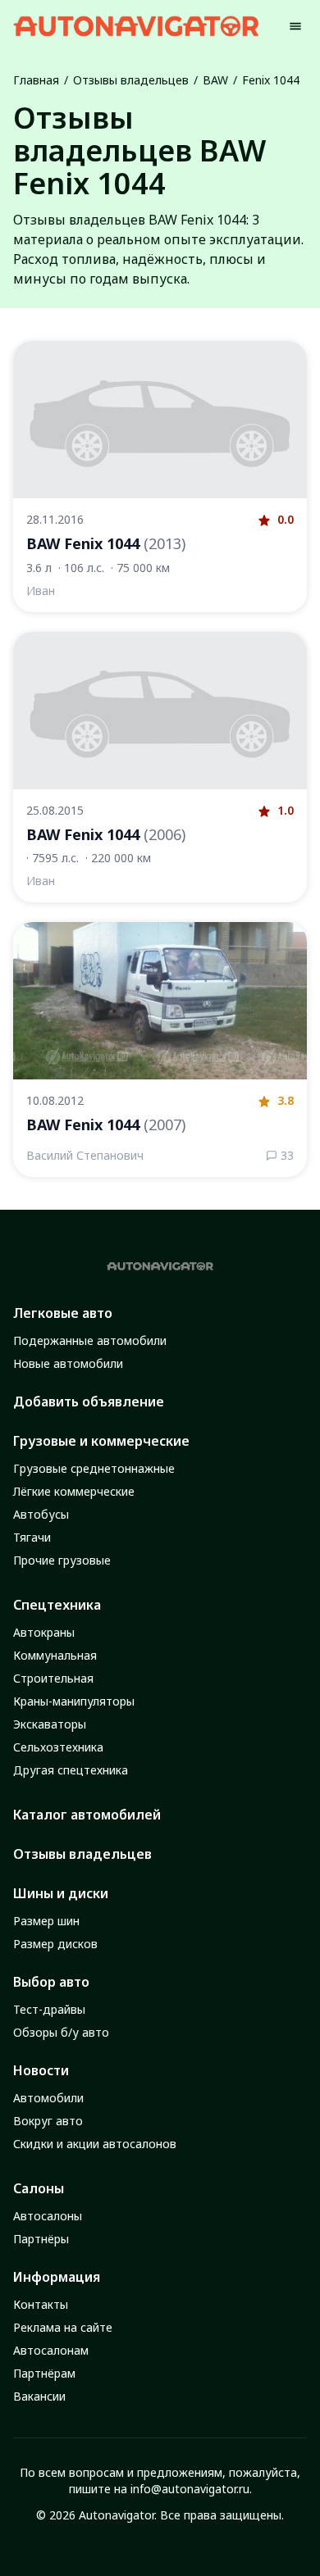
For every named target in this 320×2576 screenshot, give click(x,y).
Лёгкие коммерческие (74, 1491)
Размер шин (46, 1921)
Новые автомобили (68, 1363)
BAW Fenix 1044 (106, 543)
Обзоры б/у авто (61, 2032)
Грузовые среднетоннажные (94, 1468)
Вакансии (39, 2396)
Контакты (41, 2304)
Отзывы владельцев (131, 80)
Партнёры (41, 2239)
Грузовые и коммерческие (101, 1441)
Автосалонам (51, 2350)
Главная (36, 80)
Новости (41, 2070)
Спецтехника (57, 1605)
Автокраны (44, 1632)
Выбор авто (51, 1982)
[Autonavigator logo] (136, 26)
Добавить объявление (89, 1402)
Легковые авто (63, 1313)
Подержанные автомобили (90, 1340)
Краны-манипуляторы (74, 1701)
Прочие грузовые (62, 1560)
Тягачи (32, 1537)
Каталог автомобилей (87, 1815)
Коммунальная (55, 1655)
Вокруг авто (48, 2121)
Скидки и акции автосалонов (95, 2144)
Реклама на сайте (63, 2327)
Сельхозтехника (58, 1747)
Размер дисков (55, 1944)
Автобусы (41, 1514)
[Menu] (295, 26)
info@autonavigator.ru (190, 2489)
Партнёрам (44, 2373)
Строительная (53, 1678)
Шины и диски (61, 1893)
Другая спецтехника (71, 1770)
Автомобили (48, 2098)
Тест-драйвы (49, 2009)
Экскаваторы (50, 1724)
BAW (215, 80)
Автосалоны (48, 2216)
